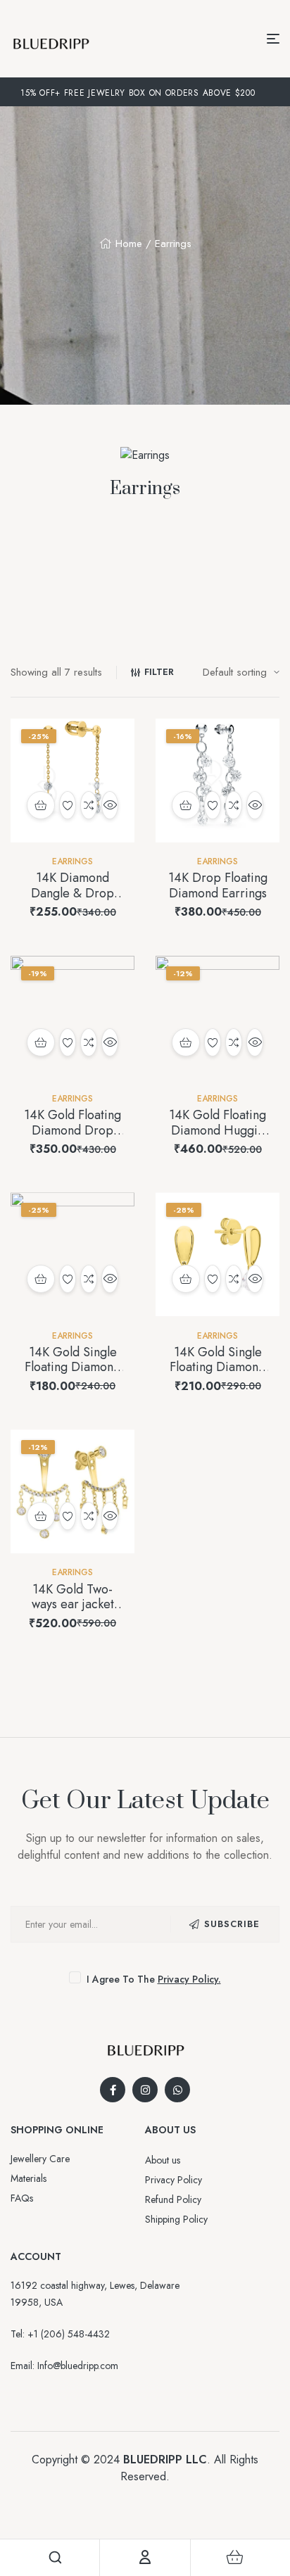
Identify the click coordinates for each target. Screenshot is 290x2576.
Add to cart (41, 805)
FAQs (22, 2198)
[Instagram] (145, 2090)
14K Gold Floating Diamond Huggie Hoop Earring (217, 1130)
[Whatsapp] (177, 2090)
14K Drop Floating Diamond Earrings (218, 885)
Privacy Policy (174, 2180)
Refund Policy (173, 2199)
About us (163, 2160)
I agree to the (152, 1979)
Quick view (110, 805)
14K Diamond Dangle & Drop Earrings (72, 893)
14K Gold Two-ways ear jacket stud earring (73, 1604)
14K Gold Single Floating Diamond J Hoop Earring (72, 1367)
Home (129, 244)
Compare (89, 805)
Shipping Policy (176, 2219)
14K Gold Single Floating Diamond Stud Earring (217, 1367)
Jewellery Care (40, 2159)
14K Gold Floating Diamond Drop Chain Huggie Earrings (72, 1138)
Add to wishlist (68, 805)
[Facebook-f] (113, 2090)
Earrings (72, 861)
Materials (29, 2178)
